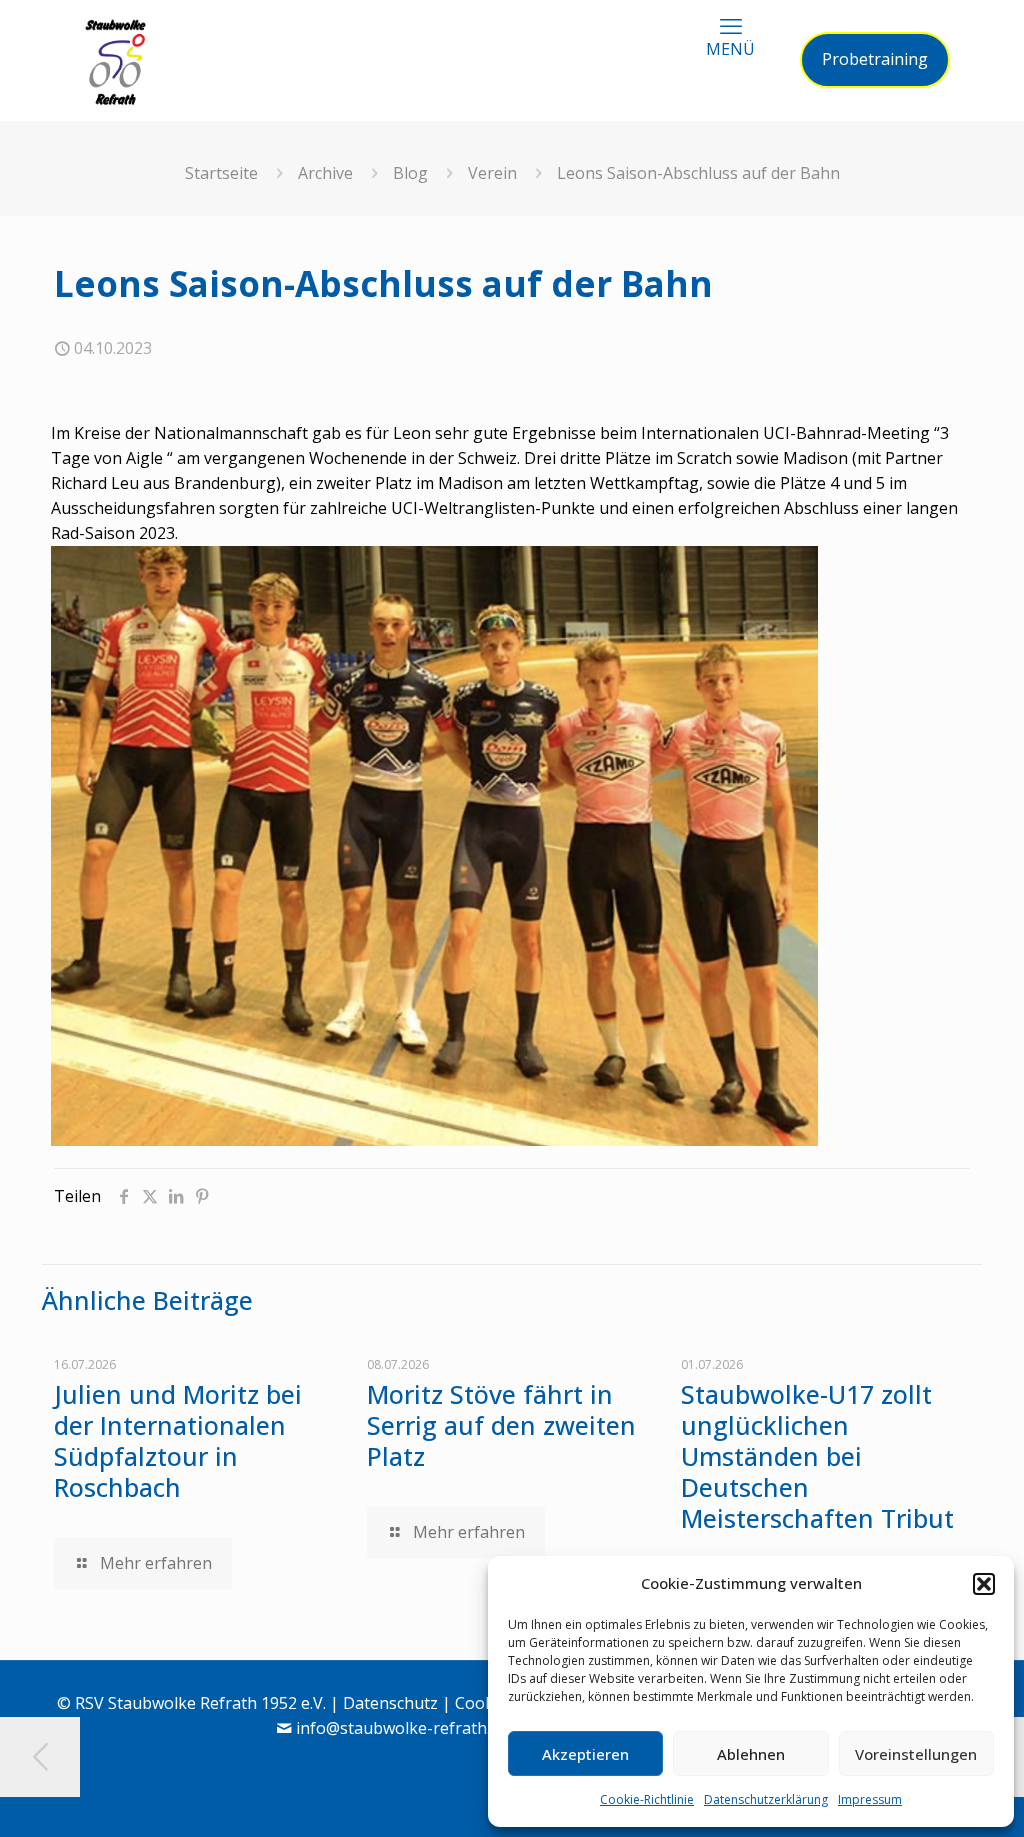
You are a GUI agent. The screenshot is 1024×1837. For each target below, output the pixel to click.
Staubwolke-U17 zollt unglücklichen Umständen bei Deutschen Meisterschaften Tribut (817, 1456)
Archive (325, 173)
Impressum (870, 1799)
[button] (984, 1584)
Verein (492, 173)
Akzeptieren (585, 1754)
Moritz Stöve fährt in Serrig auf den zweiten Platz (501, 1425)
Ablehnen (751, 1754)
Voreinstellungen (916, 1754)
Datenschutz (390, 1703)
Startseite (221, 173)
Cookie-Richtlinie (647, 1799)
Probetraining (875, 59)
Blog (410, 173)
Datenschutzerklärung (766, 1799)
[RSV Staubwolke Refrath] (115, 60)
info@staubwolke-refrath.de (402, 1728)
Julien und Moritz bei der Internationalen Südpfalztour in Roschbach (178, 1440)
